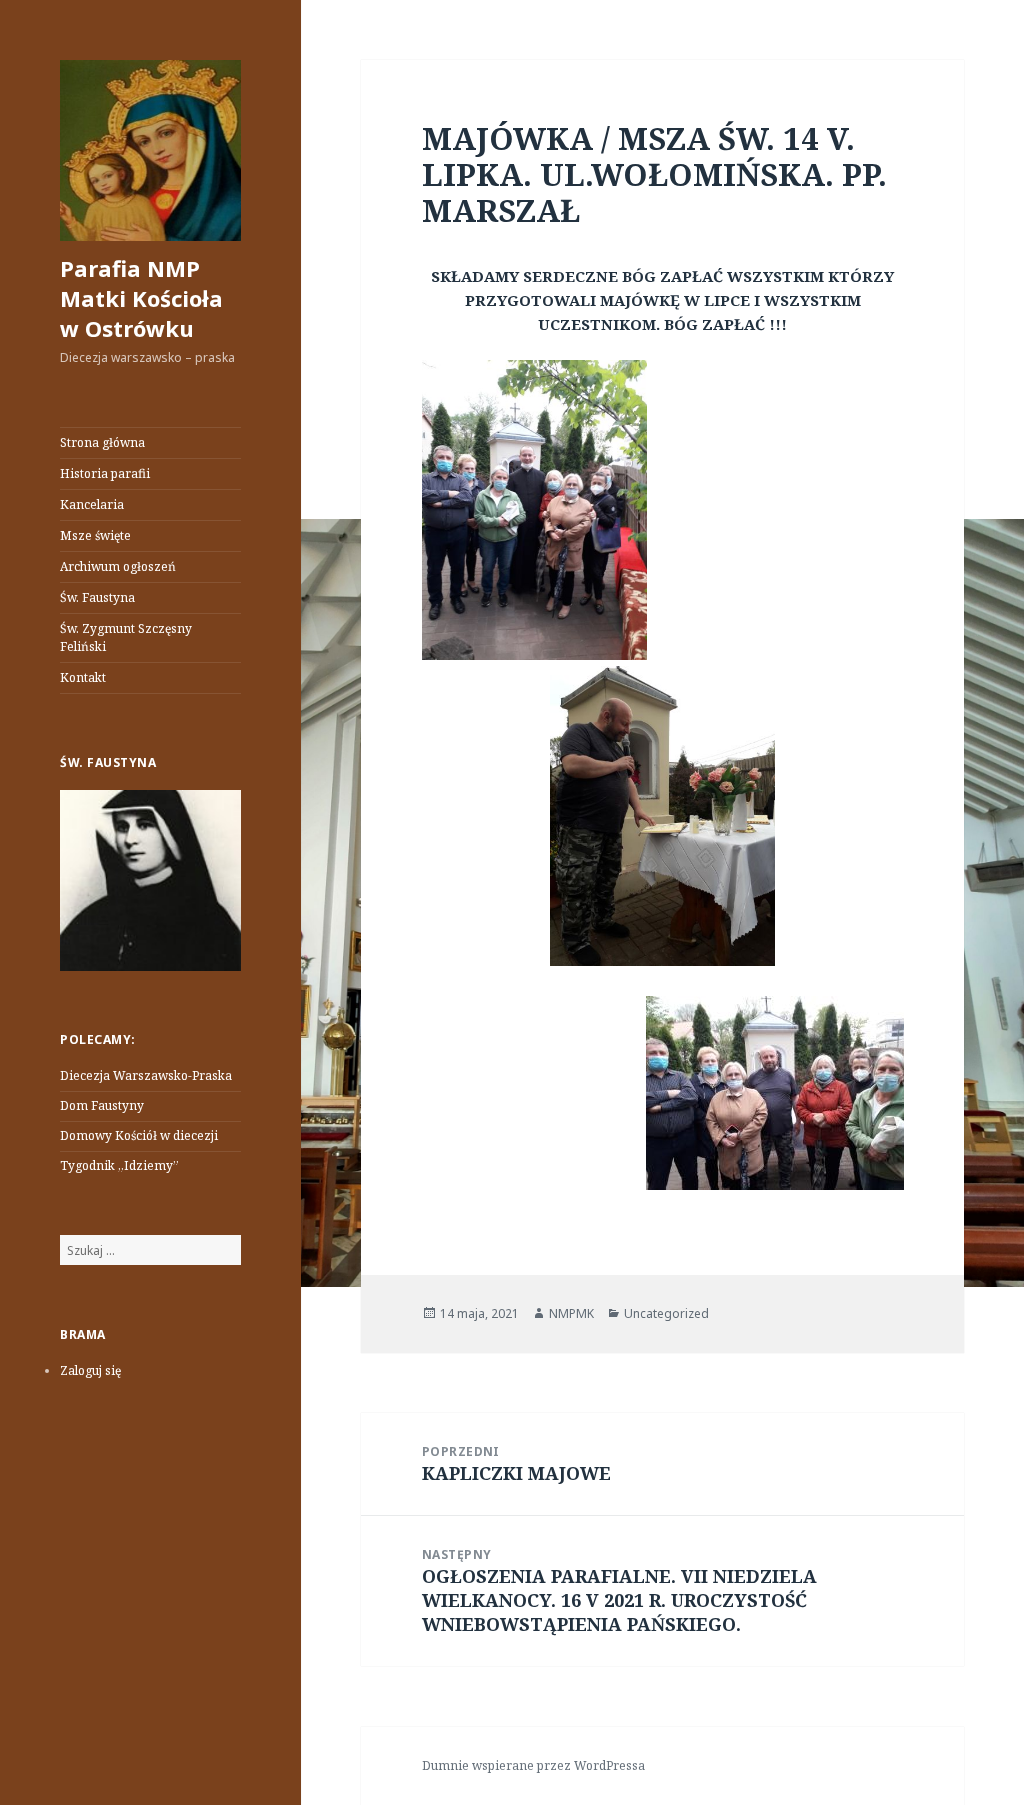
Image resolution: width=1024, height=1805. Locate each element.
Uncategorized (666, 1313)
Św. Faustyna (97, 597)
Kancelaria (92, 504)
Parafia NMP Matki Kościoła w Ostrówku (141, 298)
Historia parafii (105, 473)
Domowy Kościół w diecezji (139, 1135)
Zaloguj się (90, 1370)
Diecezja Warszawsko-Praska (146, 1075)
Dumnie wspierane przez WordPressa (533, 1765)
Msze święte (95, 535)
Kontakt (83, 677)
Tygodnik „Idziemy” (119, 1165)
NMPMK (571, 1313)
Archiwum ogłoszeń (118, 566)
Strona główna (102, 442)
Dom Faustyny (102, 1105)
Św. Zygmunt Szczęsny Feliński (126, 637)
